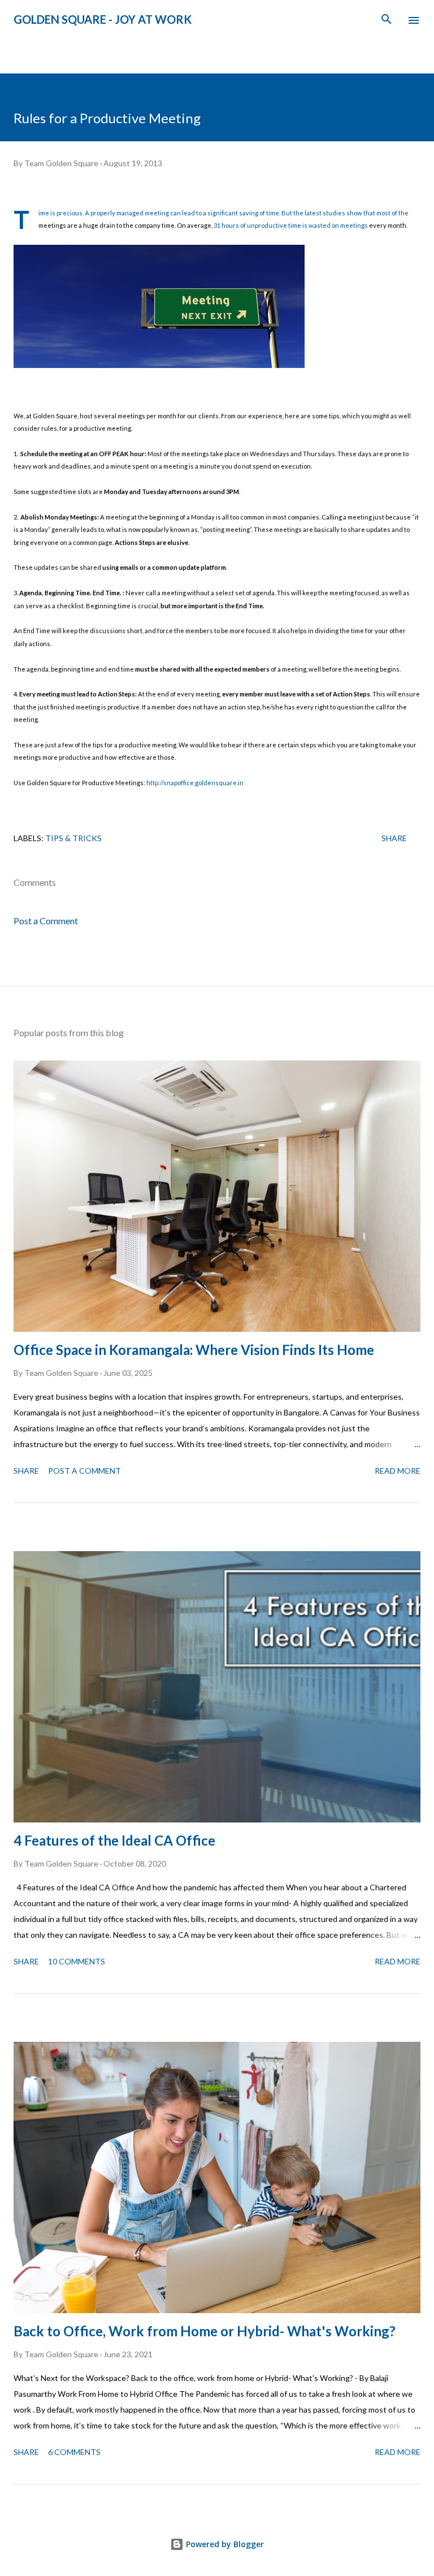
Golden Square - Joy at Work (103, 19)
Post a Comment (46, 921)
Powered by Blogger (224, 2544)
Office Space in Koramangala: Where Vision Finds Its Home (194, 1350)
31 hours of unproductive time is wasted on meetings (291, 225)
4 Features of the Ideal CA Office (114, 1840)
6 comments (74, 2452)
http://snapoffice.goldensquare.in (195, 783)
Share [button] (394, 838)
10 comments (77, 1961)
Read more (398, 1471)
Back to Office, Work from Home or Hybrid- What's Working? (205, 2331)
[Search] (387, 20)
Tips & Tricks (73, 838)
